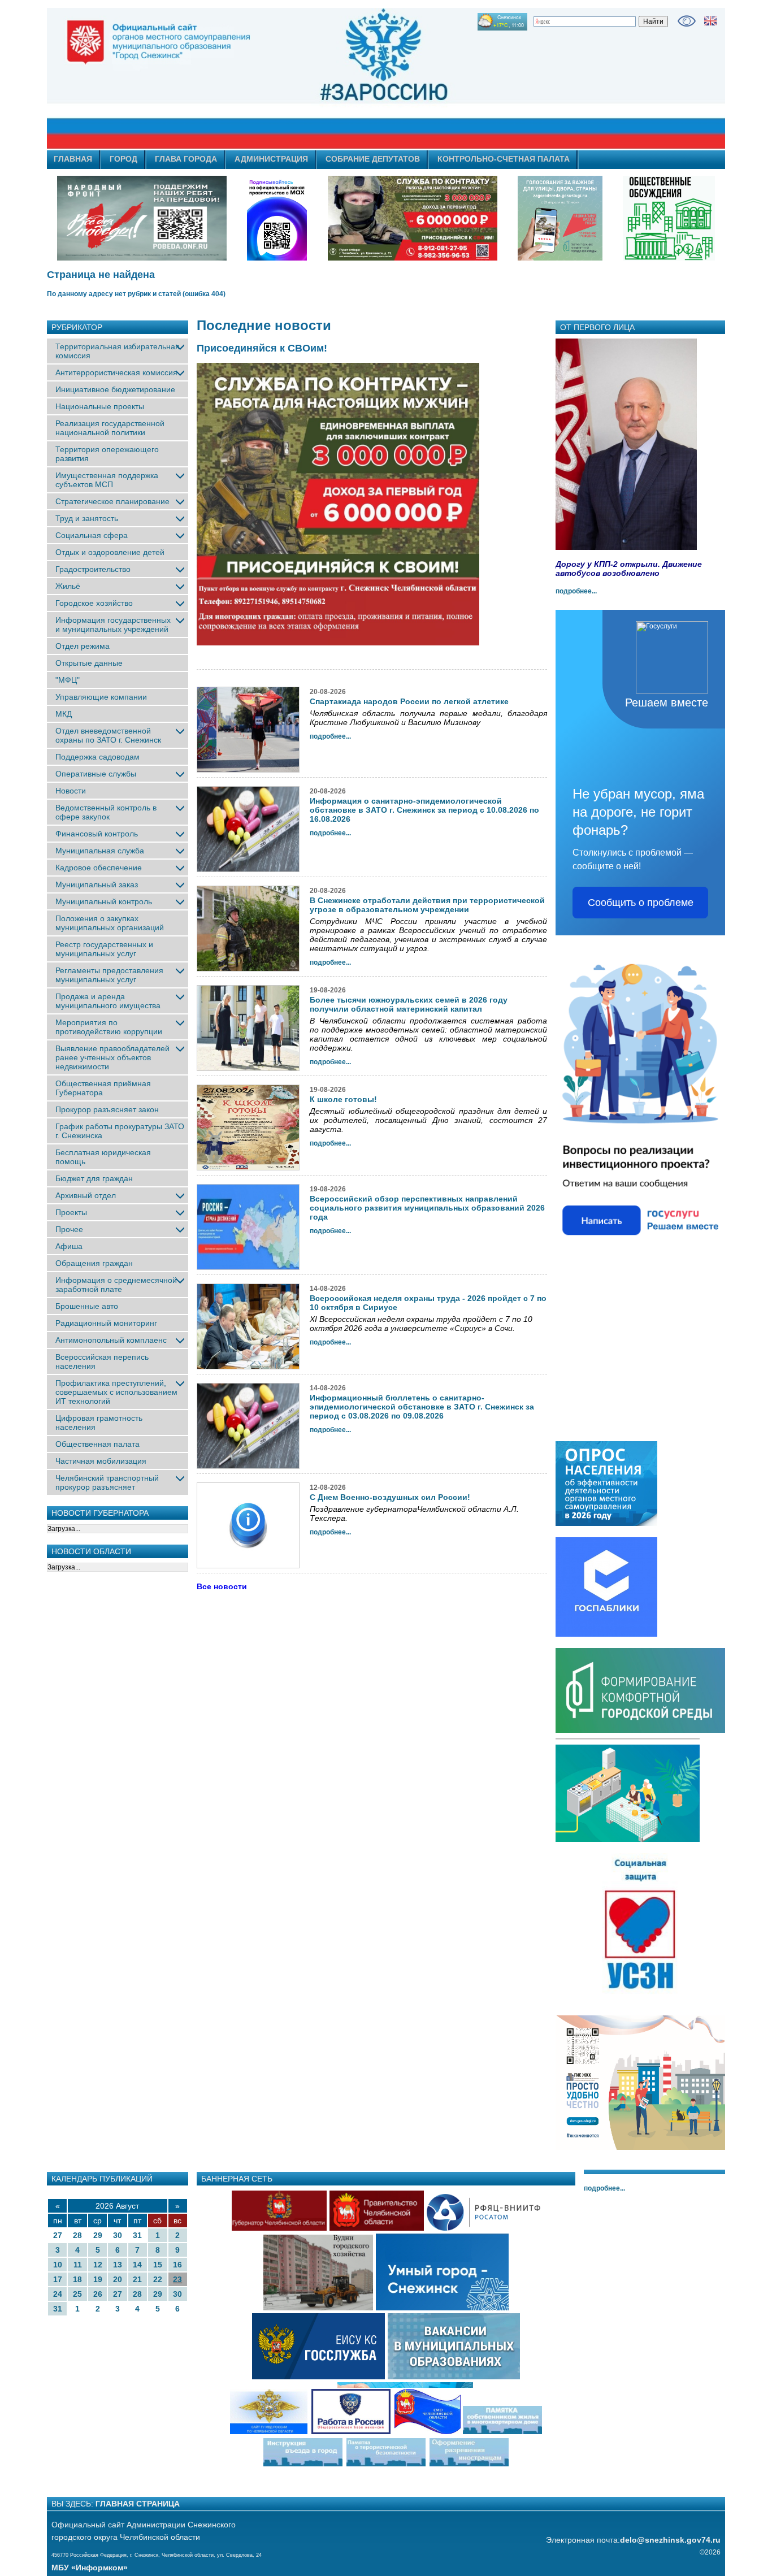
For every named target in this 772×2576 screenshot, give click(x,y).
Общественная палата (97, 1444)
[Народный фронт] (142, 218)
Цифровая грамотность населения (99, 1423)
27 (58, 2235)
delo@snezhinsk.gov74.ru (670, 2540)
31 (137, 2235)
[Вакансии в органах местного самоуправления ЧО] (454, 2378)
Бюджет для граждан (94, 1178)
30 (118, 2235)
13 (118, 2265)
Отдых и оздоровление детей (110, 552)
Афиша (69, 1246)
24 (58, 2294)
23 (177, 2279)
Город (123, 159)
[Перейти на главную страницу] (284, 79)
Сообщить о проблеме (641, 903)
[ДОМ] (640, 2148)
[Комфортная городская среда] (640, 1731)
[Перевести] (710, 21)
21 (137, 2279)
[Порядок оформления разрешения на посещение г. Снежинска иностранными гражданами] (469, 2465)
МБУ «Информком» (90, 2568)
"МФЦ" (68, 680)
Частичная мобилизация (101, 1461)
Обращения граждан (94, 1263)
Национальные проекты (100, 406)
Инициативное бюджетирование (115, 389)
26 (98, 2294)
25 (77, 2294)
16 (177, 2265)
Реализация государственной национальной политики (110, 428)
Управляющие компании (101, 697)
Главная (73, 159)
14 (137, 2265)
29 (98, 2235)
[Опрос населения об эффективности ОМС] (606, 1524)
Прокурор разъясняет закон (107, 1109)
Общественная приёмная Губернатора (103, 1088)
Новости (71, 791)
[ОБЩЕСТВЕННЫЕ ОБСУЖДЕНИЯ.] (669, 218)
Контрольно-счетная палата (504, 159)
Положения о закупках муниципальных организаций (110, 923)
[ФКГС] (560, 218)
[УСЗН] (640, 1994)
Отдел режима (83, 646)
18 (77, 2279)
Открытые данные (89, 663)
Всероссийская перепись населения (102, 1361)
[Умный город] (442, 2309)
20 (118, 2279)
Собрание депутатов (373, 159)
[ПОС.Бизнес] (640, 1250)
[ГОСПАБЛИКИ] (606, 1634)
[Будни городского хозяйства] (318, 2309)
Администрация (271, 159)
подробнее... (576, 591)
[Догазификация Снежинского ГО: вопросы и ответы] (628, 1840)
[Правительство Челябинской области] (277, 218)
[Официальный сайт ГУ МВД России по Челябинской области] (268, 2433)
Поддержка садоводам (97, 757)
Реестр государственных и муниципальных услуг (104, 949)
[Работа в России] (351, 2433)
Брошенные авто (87, 1306)
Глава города (186, 159)
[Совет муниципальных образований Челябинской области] (468, 2433)
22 (158, 2279)
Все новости (222, 1586)
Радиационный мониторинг (106, 1323)
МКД (64, 714)
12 (98, 2265)
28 (77, 2235)
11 (78, 2265)
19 (98, 2279)
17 (58, 2279)
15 (158, 2265)
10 (58, 2265)
